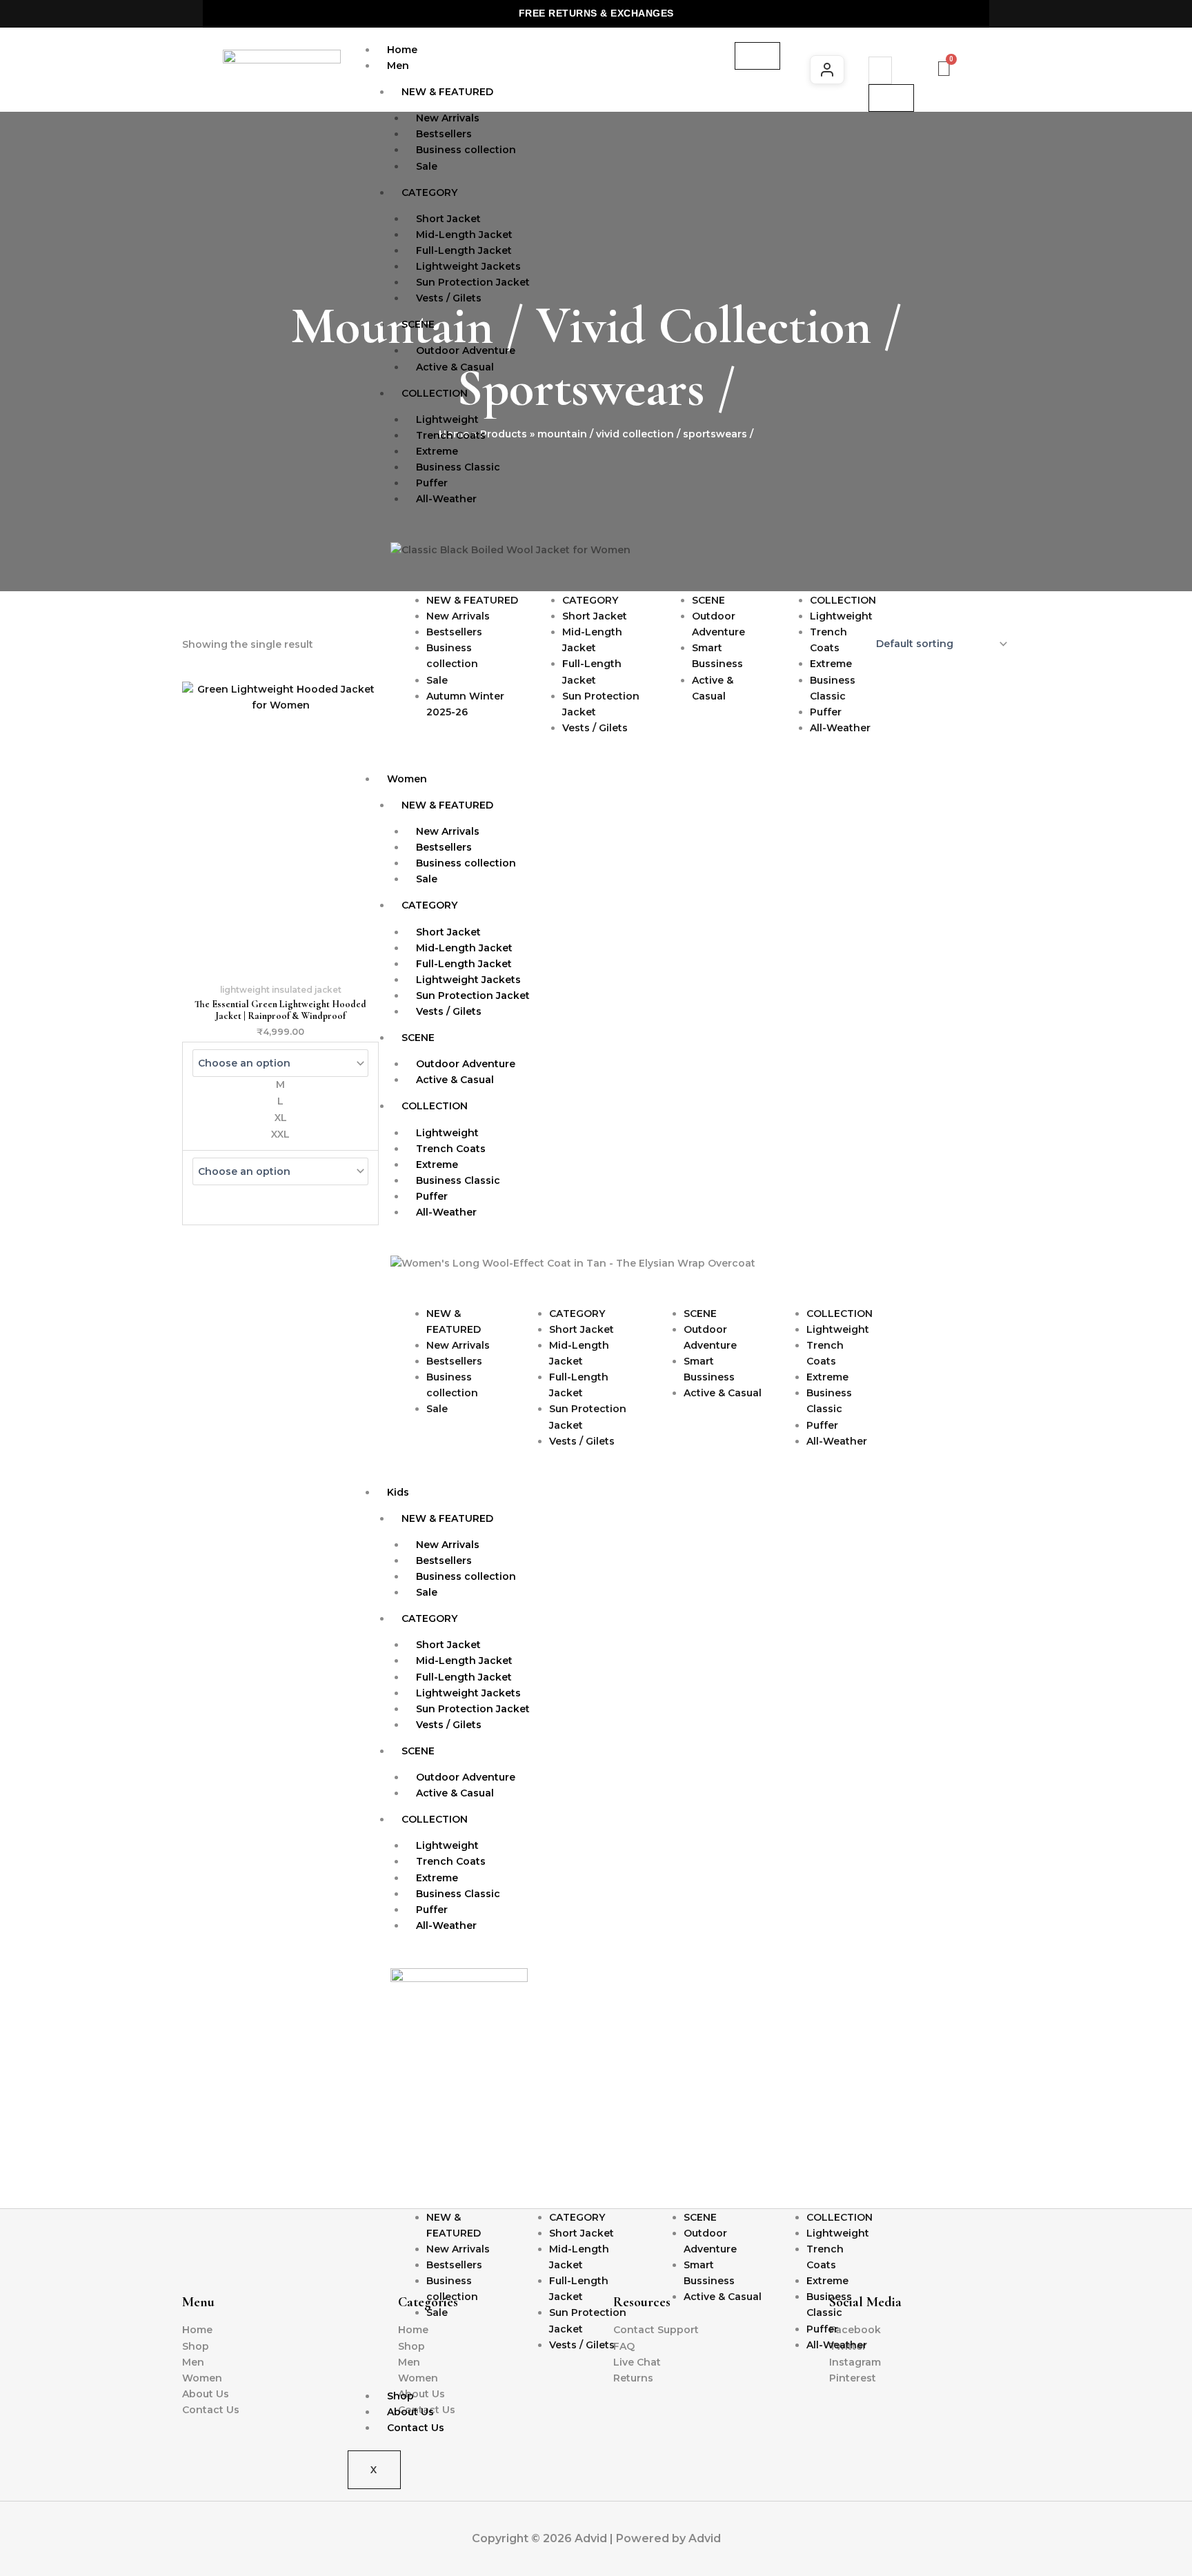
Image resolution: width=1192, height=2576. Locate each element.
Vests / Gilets (449, 298)
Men (398, 66)
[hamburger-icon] (757, 56)
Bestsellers (454, 632)
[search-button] (891, 98)
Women (407, 779)
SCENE (418, 324)
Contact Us (416, 2428)
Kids (398, 1492)
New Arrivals (458, 616)
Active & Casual (455, 367)
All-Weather (446, 499)
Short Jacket (595, 616)
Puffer (826, 712)
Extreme (831, 664)
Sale (427, 166)
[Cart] (944, 69)
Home (402, 50)
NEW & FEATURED (447, 92)
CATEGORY (429, 192)
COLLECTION (435, 393)
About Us (410, 2412)
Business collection (466, 150)
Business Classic (458, 467)
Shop (400, 2396)
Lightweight (841, 616)
